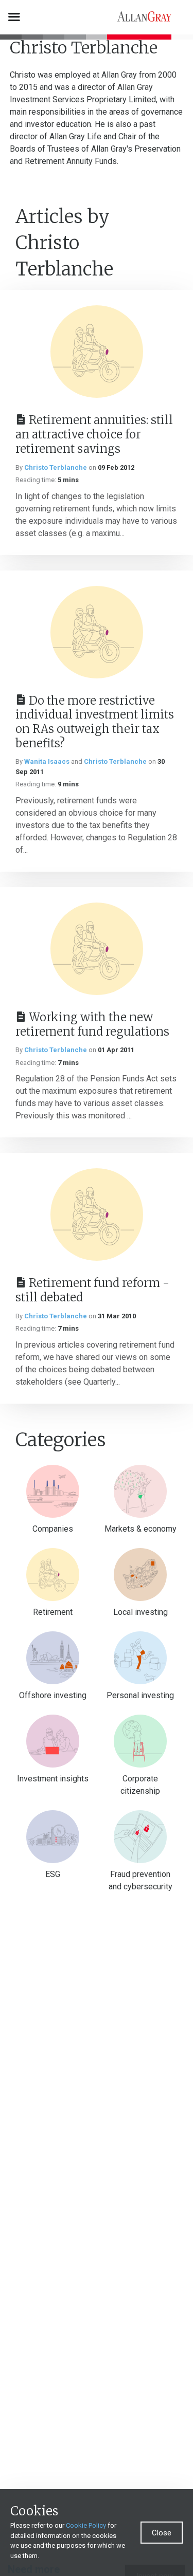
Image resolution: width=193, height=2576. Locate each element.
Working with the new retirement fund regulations (92, 1024)
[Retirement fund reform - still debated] (97, 1215)
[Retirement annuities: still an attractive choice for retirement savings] (97, 352)
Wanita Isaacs (47, 761)
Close (162, 2533)
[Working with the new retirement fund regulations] (97, 949)
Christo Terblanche (56, 467)
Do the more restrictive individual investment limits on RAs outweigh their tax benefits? (95, 722)
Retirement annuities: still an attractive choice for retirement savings (94, 434)
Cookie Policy (86, 2525)
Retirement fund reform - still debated (92, 1290)
